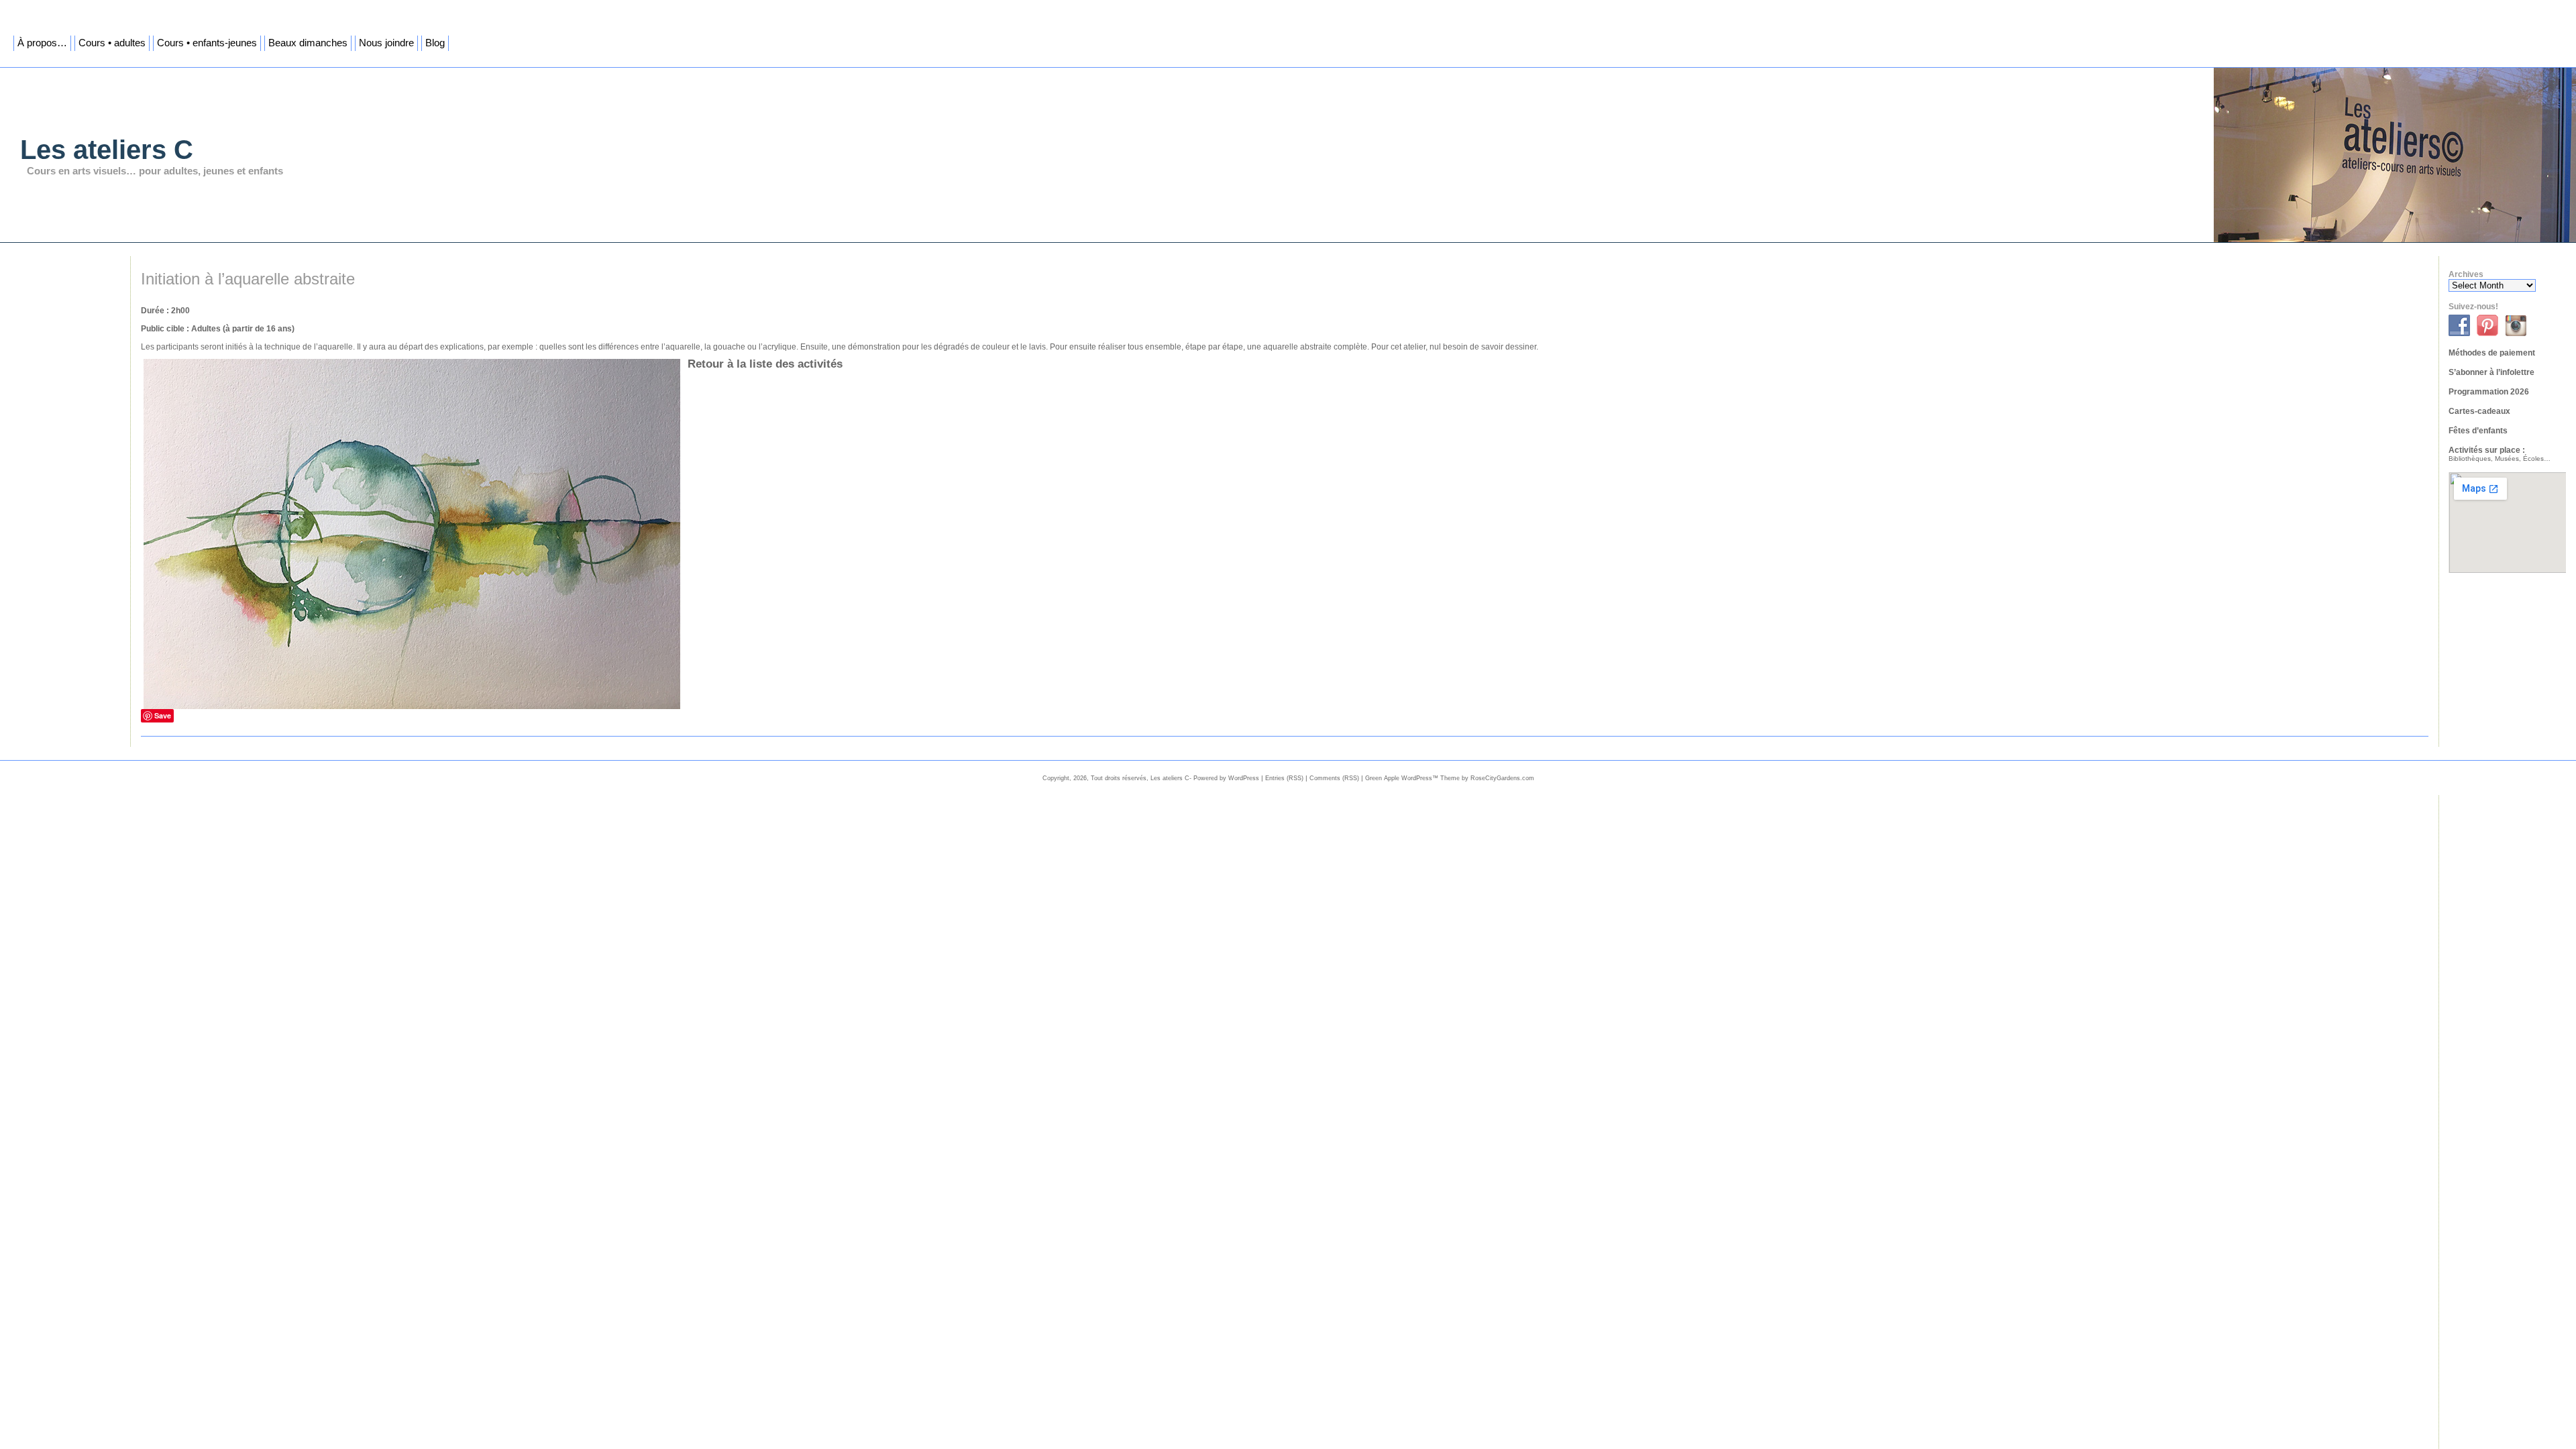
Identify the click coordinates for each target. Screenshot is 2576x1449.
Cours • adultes (112, 43)
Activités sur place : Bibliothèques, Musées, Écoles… (2500, 454)
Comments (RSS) (1334, 778)
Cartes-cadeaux (2479, 411)
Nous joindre (386, 43)
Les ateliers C (107, 150)
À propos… (42, 43)
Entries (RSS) (1284, 778)
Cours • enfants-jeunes (207, 43)
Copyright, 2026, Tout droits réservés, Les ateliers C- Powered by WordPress (1151, 778)
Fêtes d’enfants (2478, 431)
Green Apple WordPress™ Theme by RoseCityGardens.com (1450, 778)
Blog (435, 43)
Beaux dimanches (308, 43)
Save (163, 715)
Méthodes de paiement (2492, 353)
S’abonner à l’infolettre (2491, 372)
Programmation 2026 (2489, 392)
